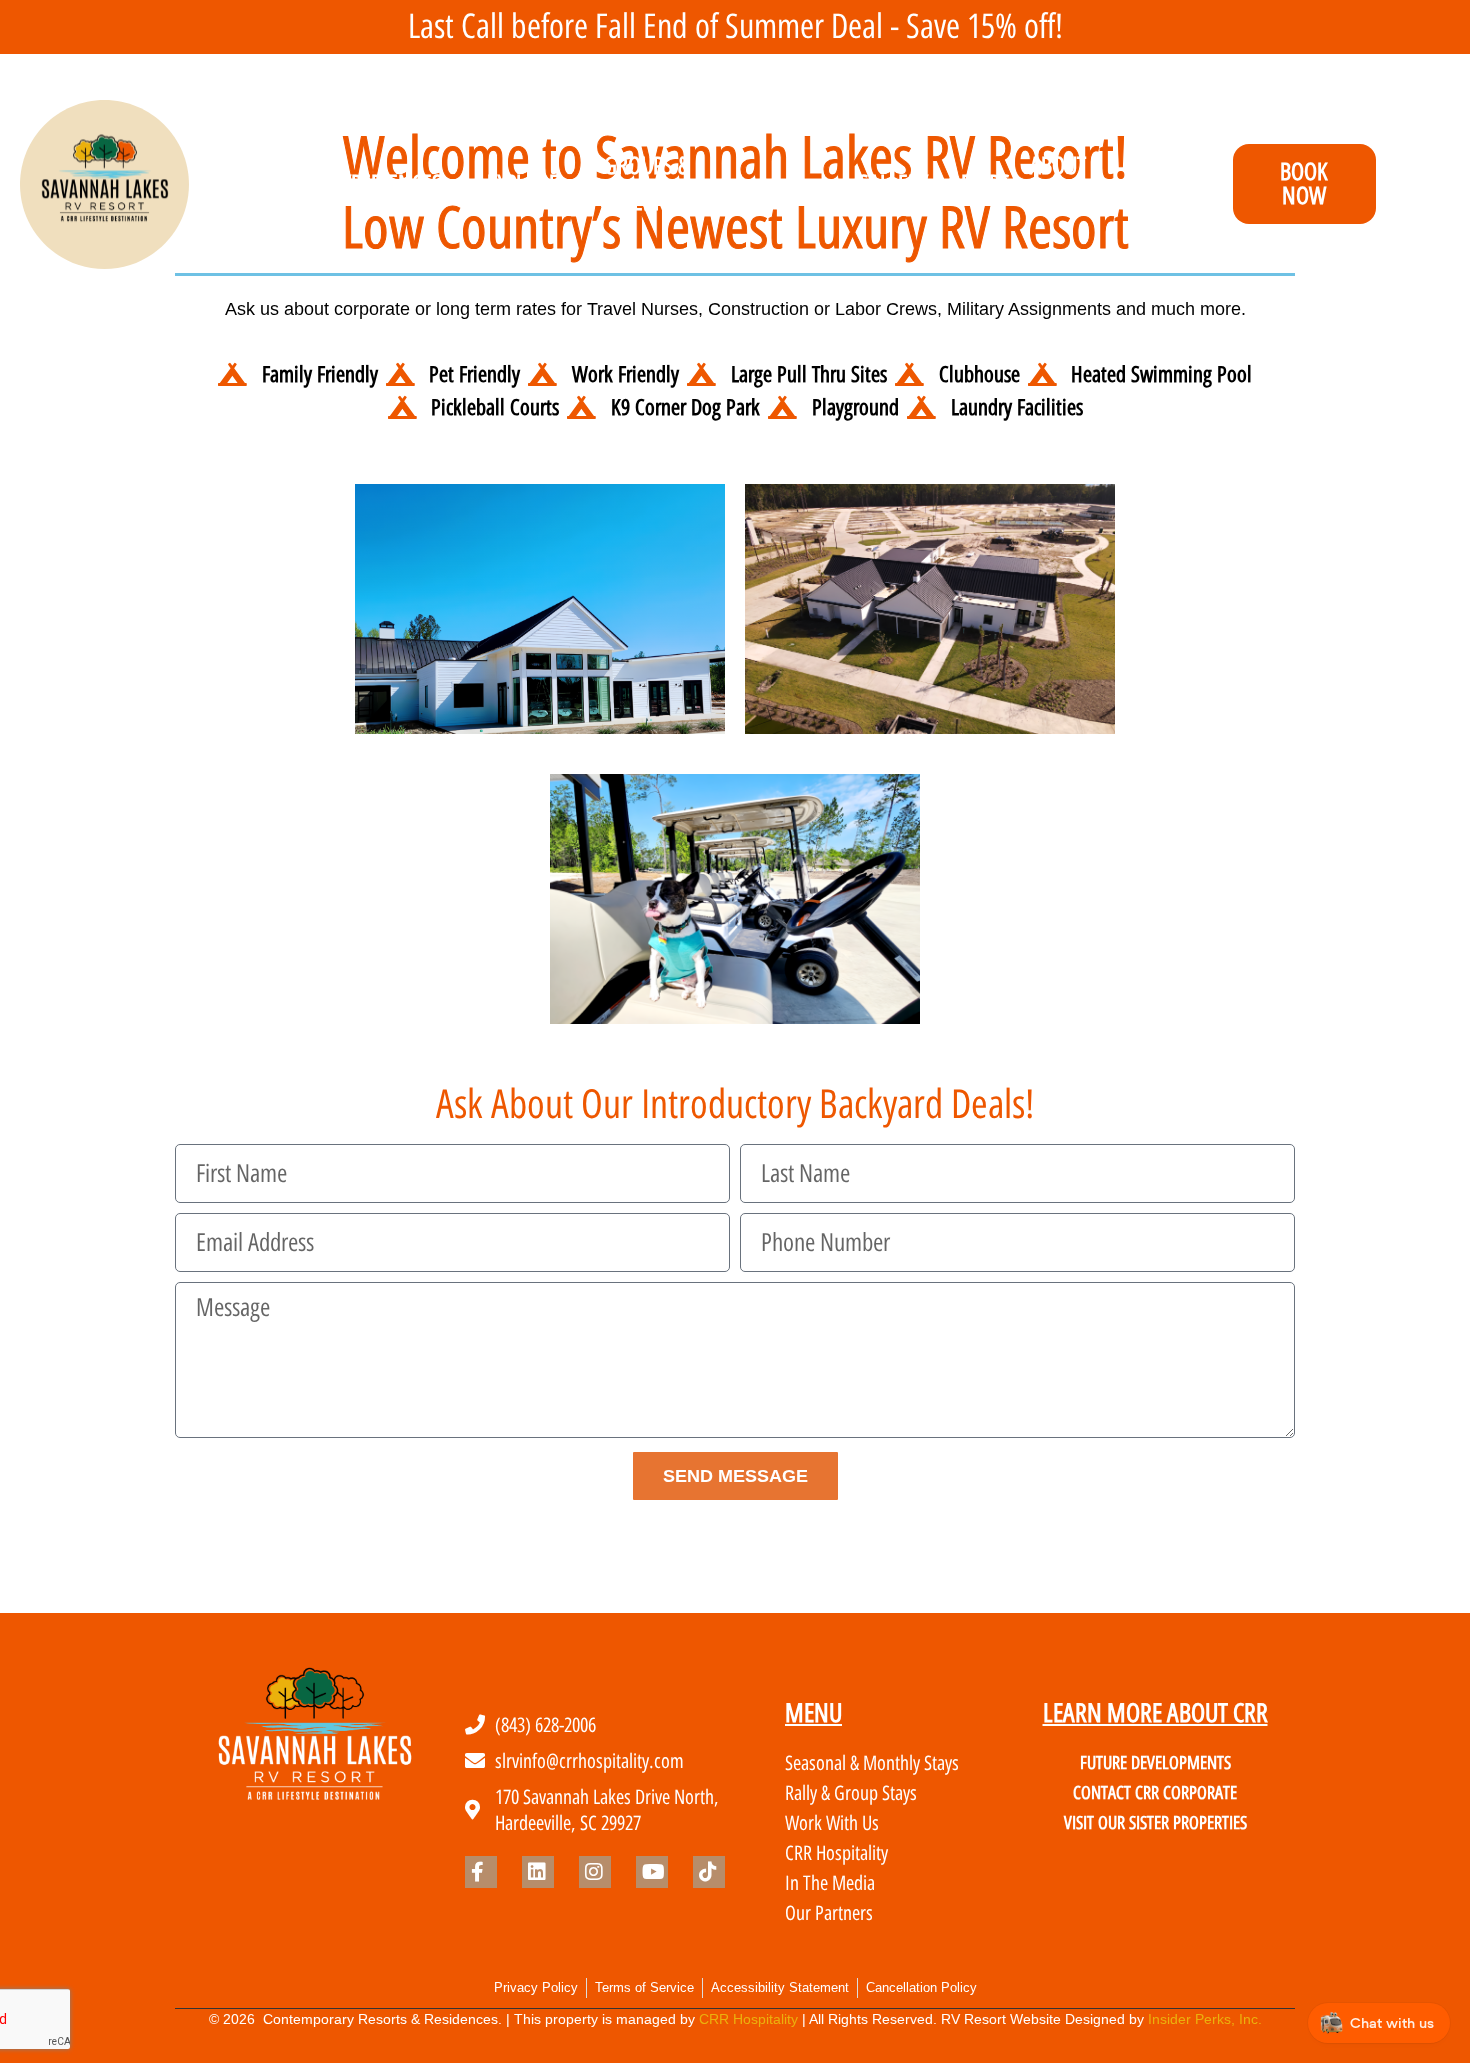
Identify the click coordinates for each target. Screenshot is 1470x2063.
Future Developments (1155, 1763)
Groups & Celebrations (666, 184)
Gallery (892, 183)
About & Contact (1068, 184)
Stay (267, 183)
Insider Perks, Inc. (1205, 2019)
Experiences (387, 183)
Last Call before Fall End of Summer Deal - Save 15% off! (735, 26)
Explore (523, 183)
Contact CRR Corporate (1155, 1793)
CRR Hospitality (748, 2019)
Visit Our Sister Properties (1155, 1823)
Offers (979, 183)
